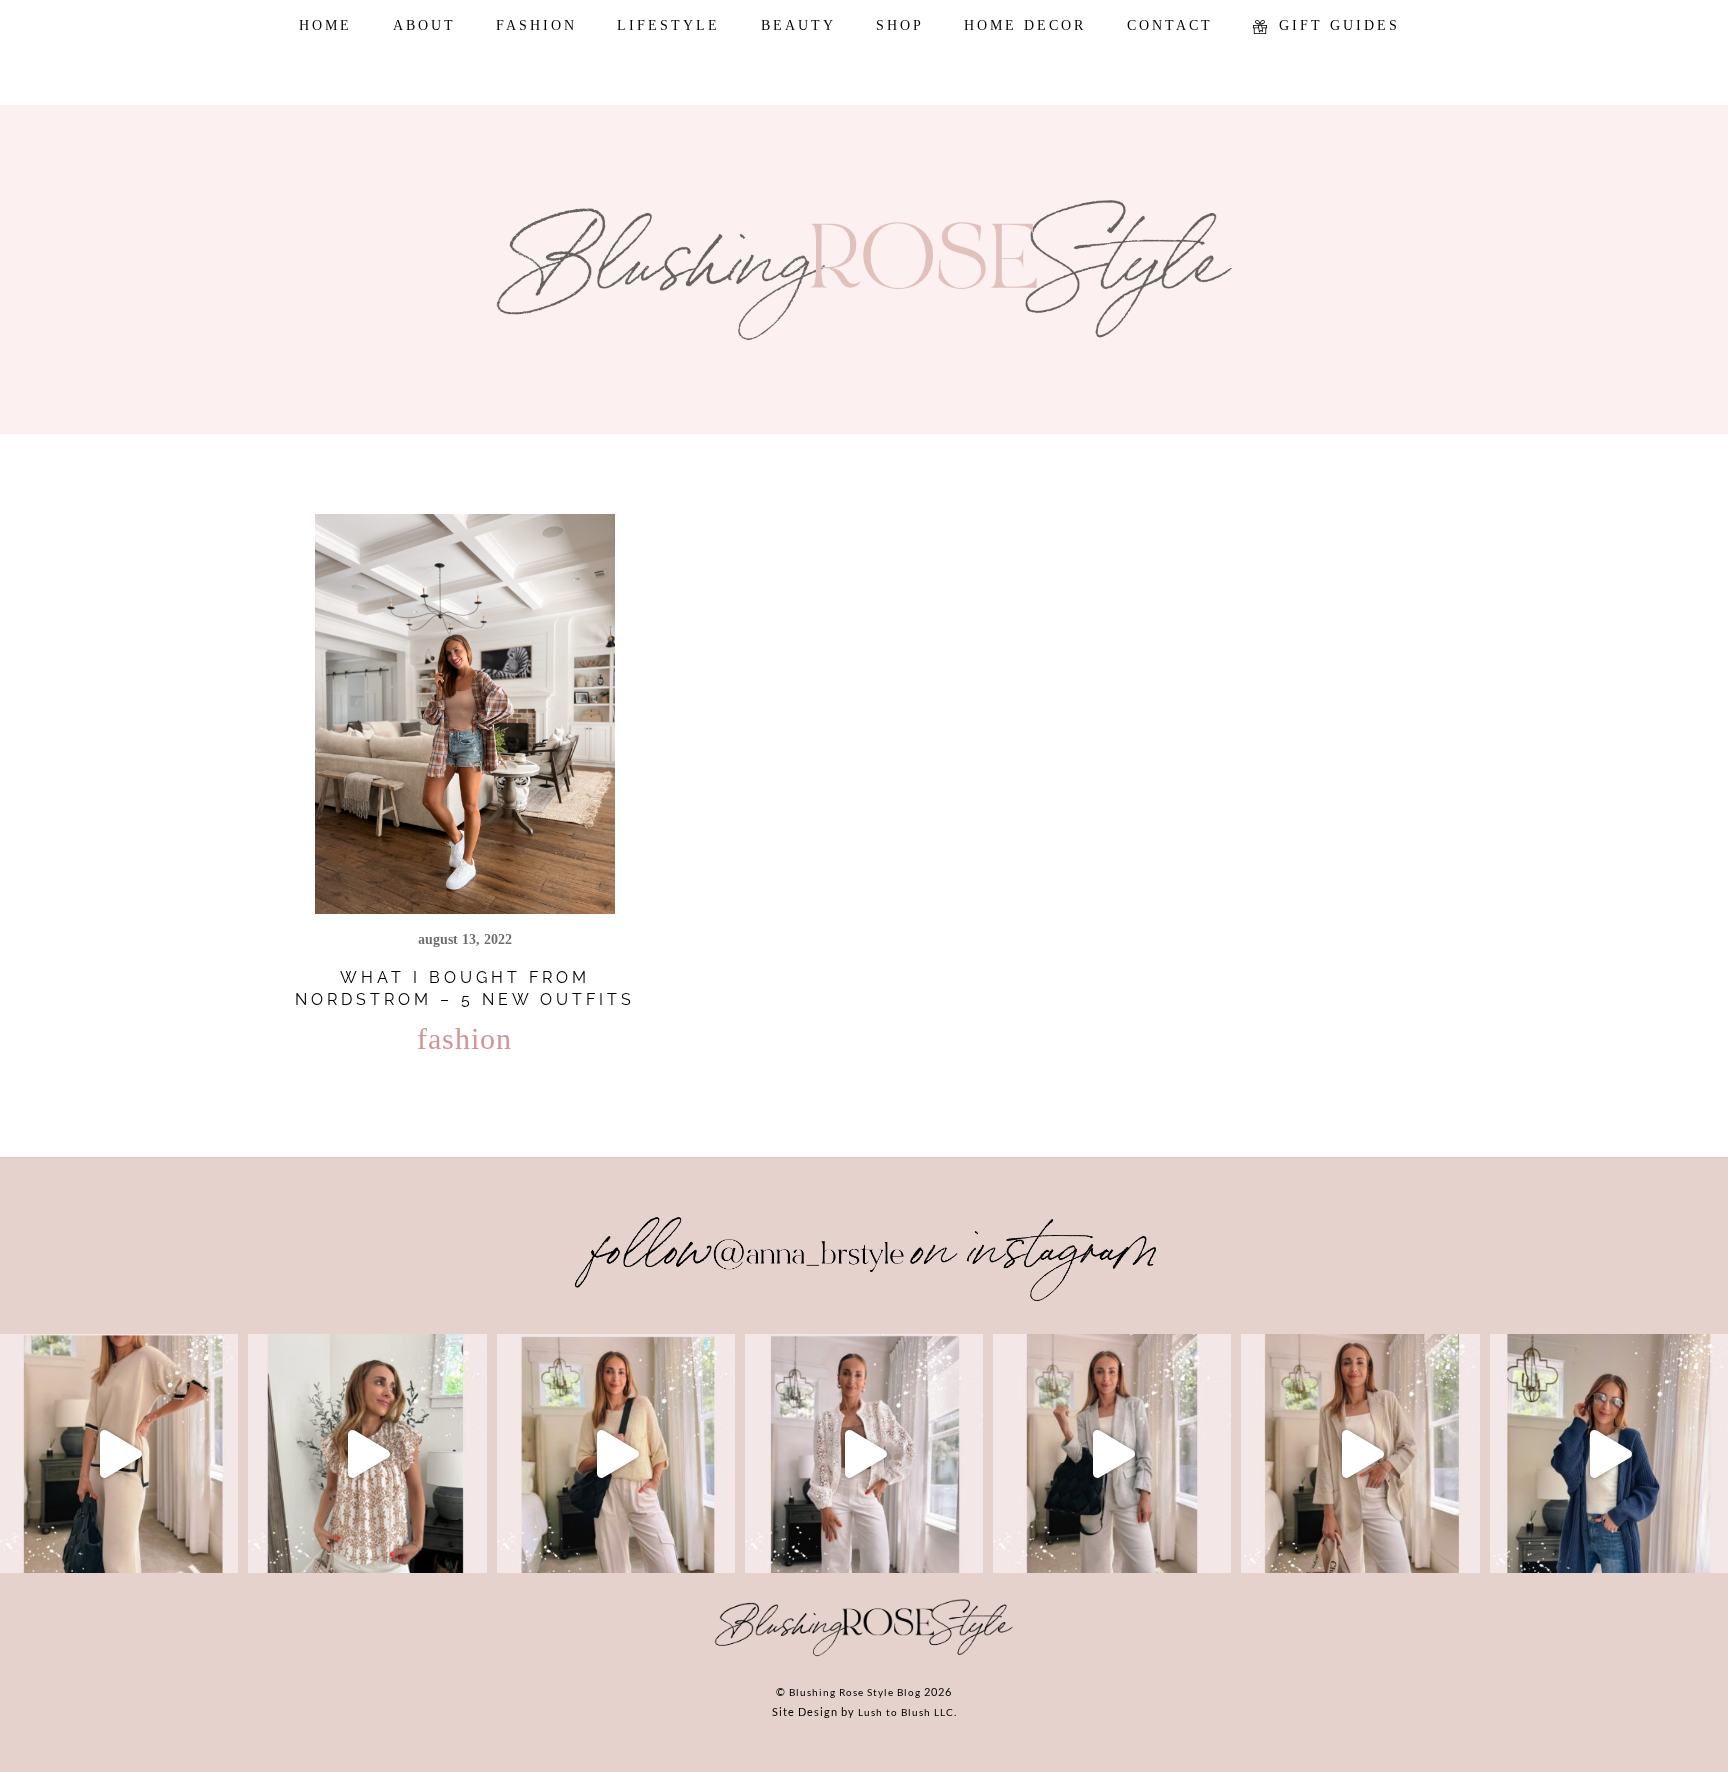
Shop (900, 25)
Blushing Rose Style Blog (855, 1692)
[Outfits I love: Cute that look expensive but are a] (616, 1453)
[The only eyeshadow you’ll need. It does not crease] (367, 1453)
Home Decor (1025, 25)
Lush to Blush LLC (906, 1712)
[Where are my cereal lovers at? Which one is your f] (1360, 1453)
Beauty (798, 25)
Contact (1170, 25)
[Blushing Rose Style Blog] (864, 1655)
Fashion (536, 25)
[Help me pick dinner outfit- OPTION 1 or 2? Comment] (864, 1453)
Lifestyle (668, 25)
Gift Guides (1336, 25)
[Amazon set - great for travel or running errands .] (119, 1453)
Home (325, 25)
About (424, 25)
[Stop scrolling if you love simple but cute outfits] (1112, 1453)
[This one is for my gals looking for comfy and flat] (1609, 1453)
